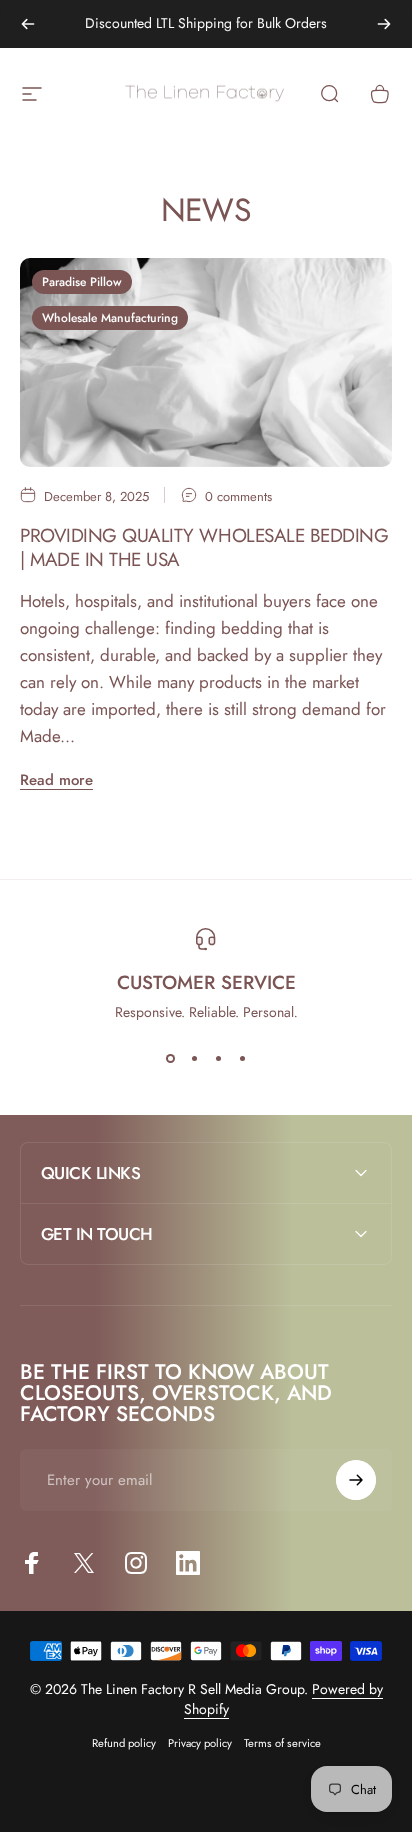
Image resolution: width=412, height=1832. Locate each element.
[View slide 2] (194, 1058)
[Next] (384, 24)
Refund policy (124, 1743)
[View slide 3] (218, 1058)
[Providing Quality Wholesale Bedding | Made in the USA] (206, 362)
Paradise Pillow (82, 282)
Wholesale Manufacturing (110, 318)
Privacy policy (200, 1743)
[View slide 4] (242, 1058)
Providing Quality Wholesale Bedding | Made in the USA (204, 547)
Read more (56, 780)
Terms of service (282, 1743)
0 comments (238, 496)
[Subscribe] (356, 1480)
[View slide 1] (170, 1058)
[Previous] (28, 24)
